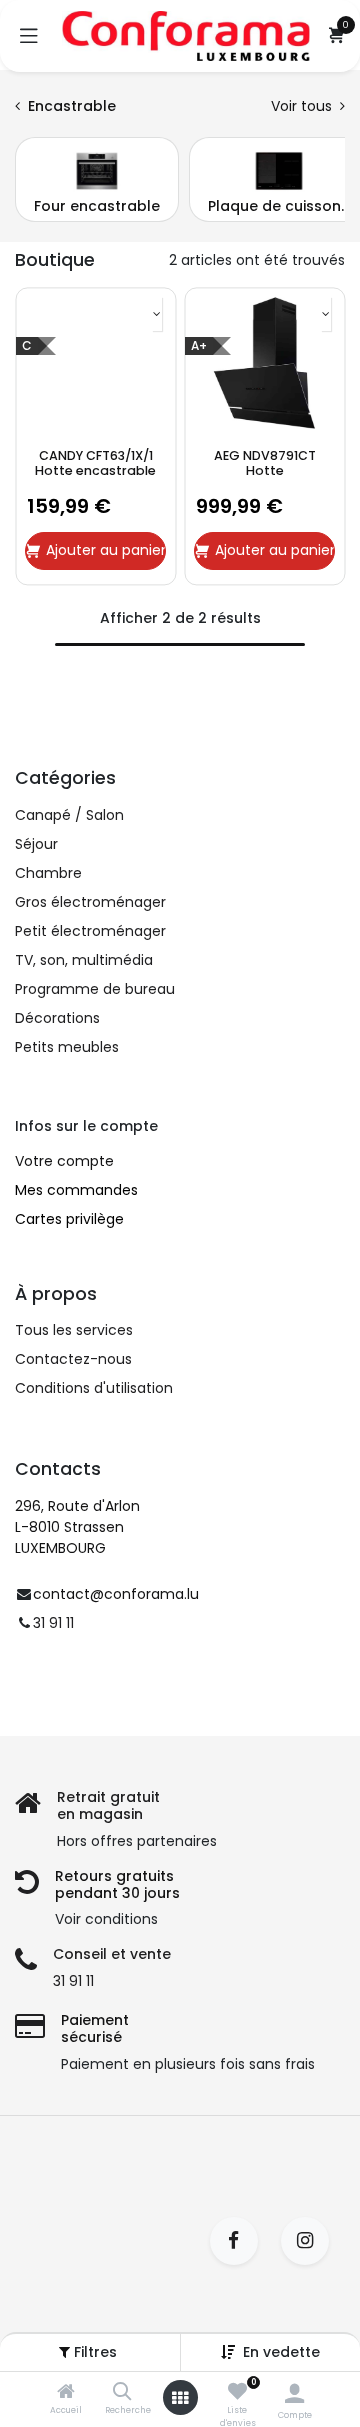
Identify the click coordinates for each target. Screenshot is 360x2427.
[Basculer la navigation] (29, 36)
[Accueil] (66, 2393)
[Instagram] (311, 2241)
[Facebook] (240, 2241)
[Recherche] (122, 2393)
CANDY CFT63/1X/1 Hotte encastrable (95, 463)
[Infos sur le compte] (294, 2393)
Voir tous (303, 106)
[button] (281, 2352)
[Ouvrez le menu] (180, 2398)
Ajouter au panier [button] (106, 550)
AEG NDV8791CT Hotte (265, 463)
